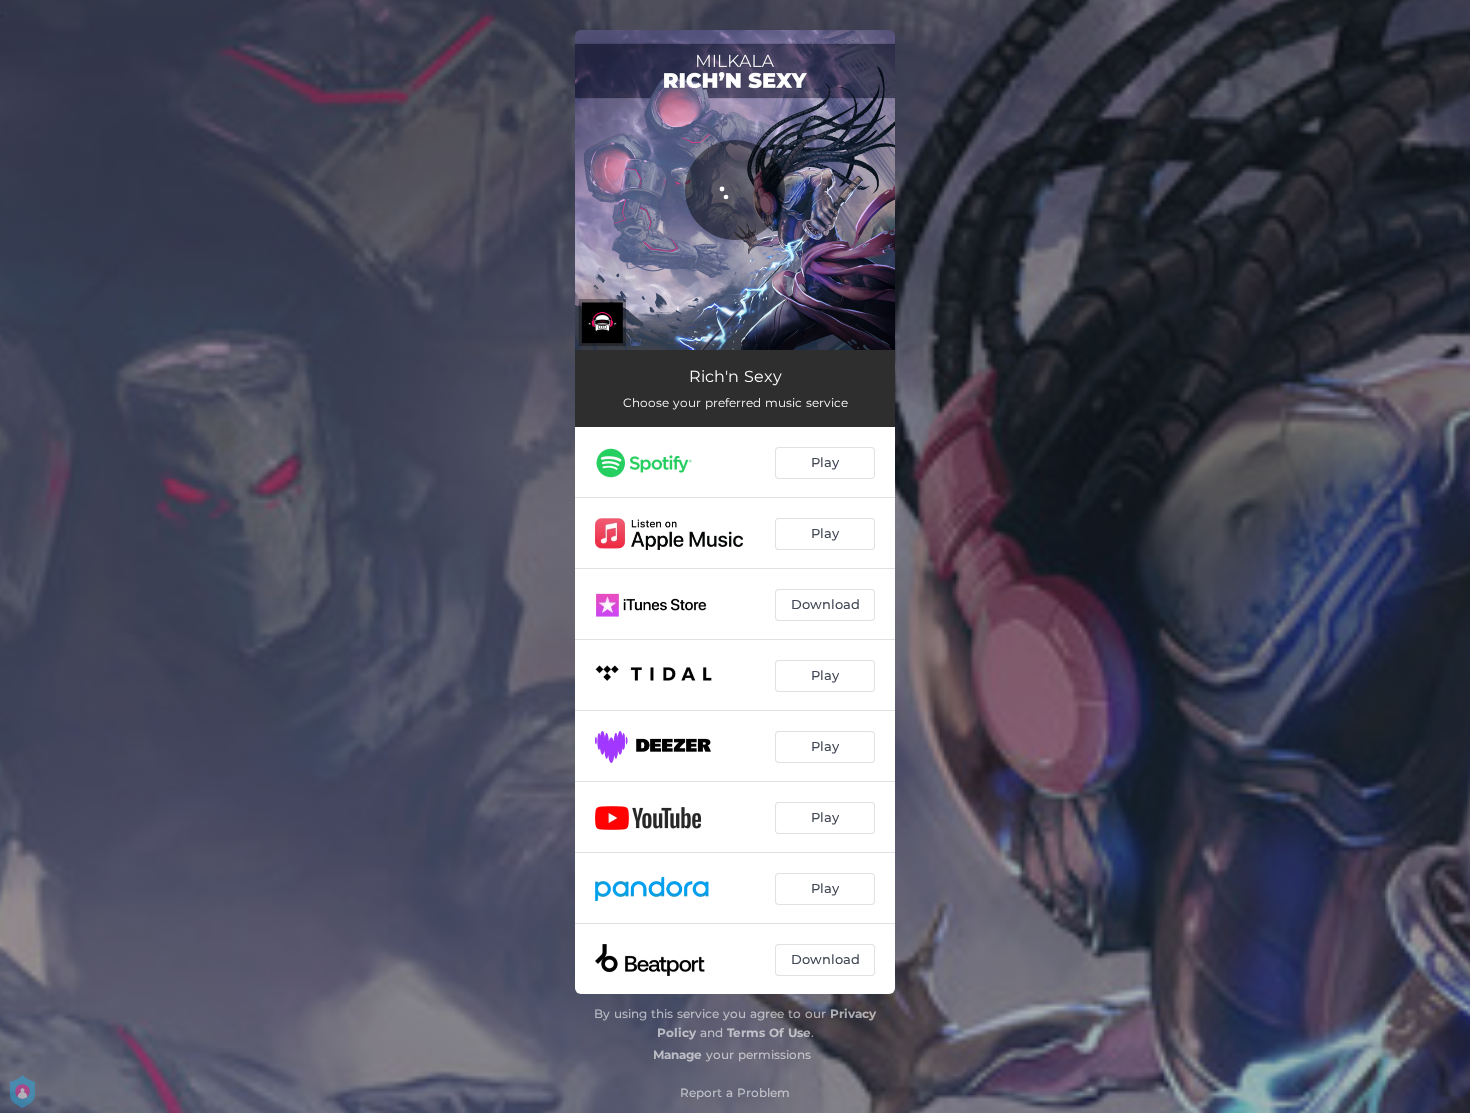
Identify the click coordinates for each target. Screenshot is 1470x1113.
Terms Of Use (769, 1032)
